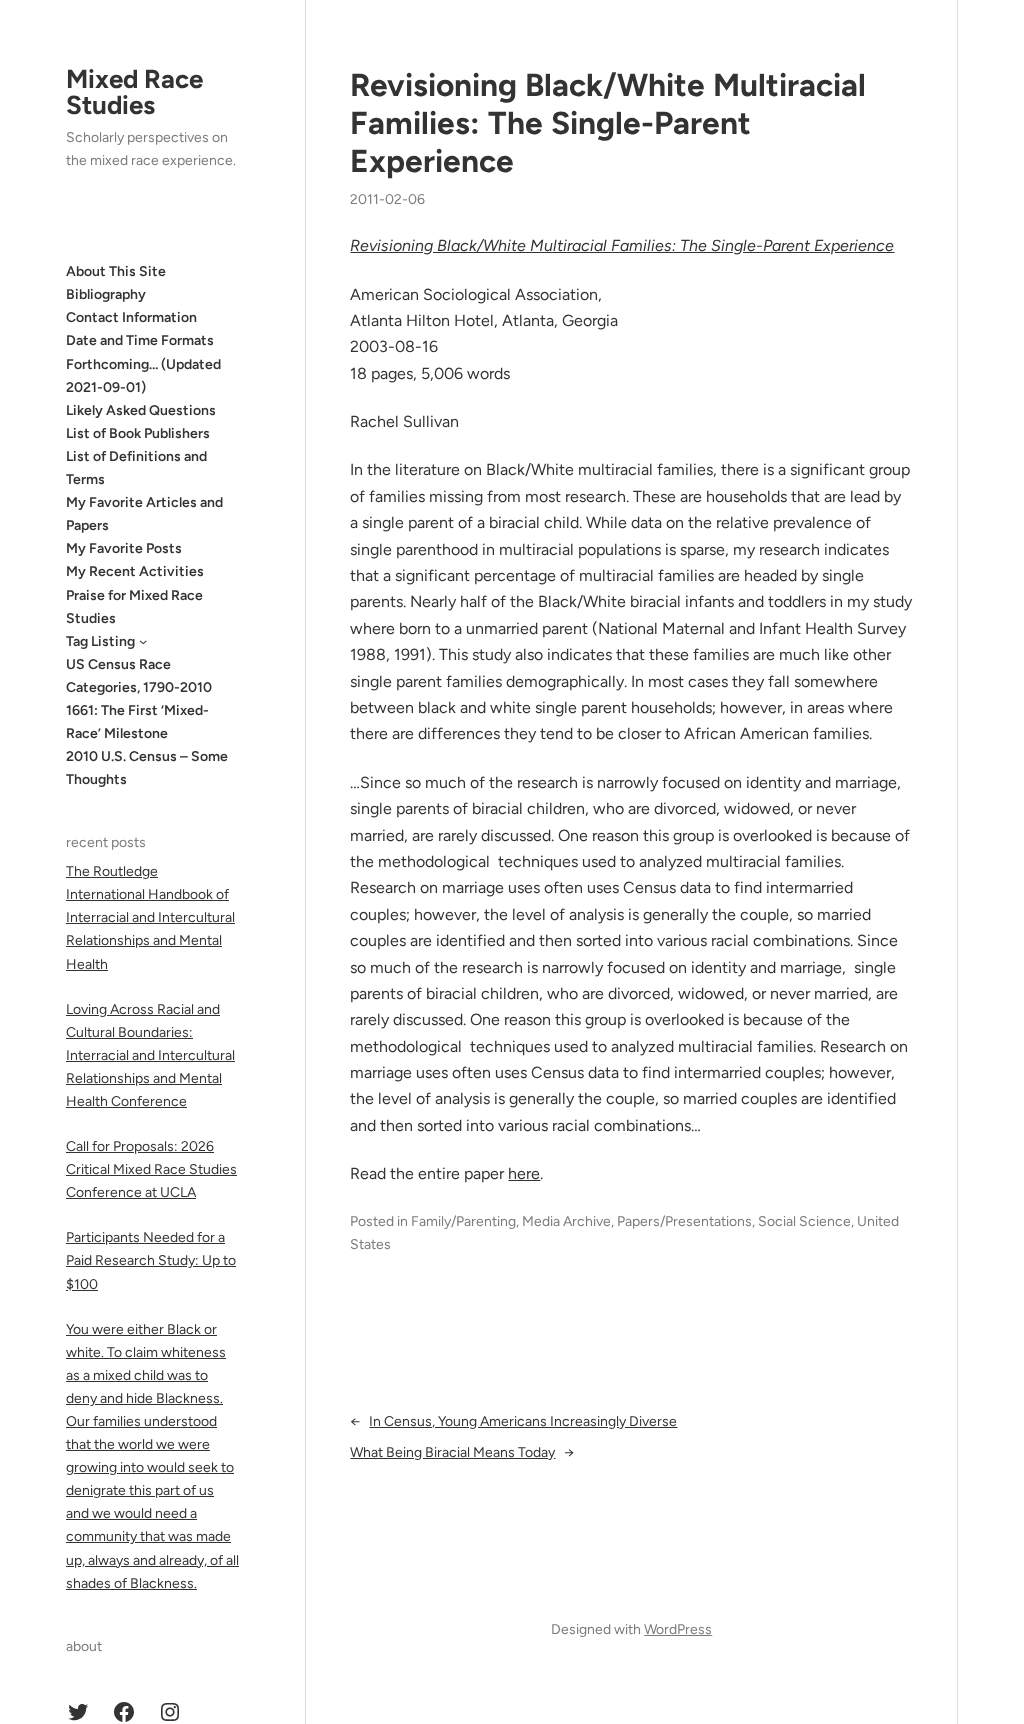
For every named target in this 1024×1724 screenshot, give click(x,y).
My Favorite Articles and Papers (144, 514)
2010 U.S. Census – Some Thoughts (147, 768)
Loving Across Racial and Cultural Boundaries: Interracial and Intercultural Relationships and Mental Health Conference (150, 1055)
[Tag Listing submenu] (143, 641)
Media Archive (566, 1221)
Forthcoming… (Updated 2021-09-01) (143, 376)
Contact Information (131, 317)
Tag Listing (100, 641)
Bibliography (106, 294)
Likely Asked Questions (141, 410)
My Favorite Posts (124, 548)
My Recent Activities (135, 571)
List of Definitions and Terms (136, 468)
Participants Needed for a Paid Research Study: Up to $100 (151, 1260)
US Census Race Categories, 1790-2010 (139, 676)
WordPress (678, 1629)
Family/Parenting (463, 1221)
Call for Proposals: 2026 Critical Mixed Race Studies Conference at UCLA (151, 1169)
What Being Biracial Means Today (452, 1452)
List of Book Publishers (138, 433)
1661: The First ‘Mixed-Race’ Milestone (137, 722)
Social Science (804, 1221)
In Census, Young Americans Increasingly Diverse (523, 1421)
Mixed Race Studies (134, 92)
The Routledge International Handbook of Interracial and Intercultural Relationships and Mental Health (150, 917)
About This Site (116, 271)
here (524, 1173)
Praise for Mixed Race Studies (134, 607)
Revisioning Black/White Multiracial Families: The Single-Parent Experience (608, 123)
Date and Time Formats (140, 340)
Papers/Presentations (684, 1221)
